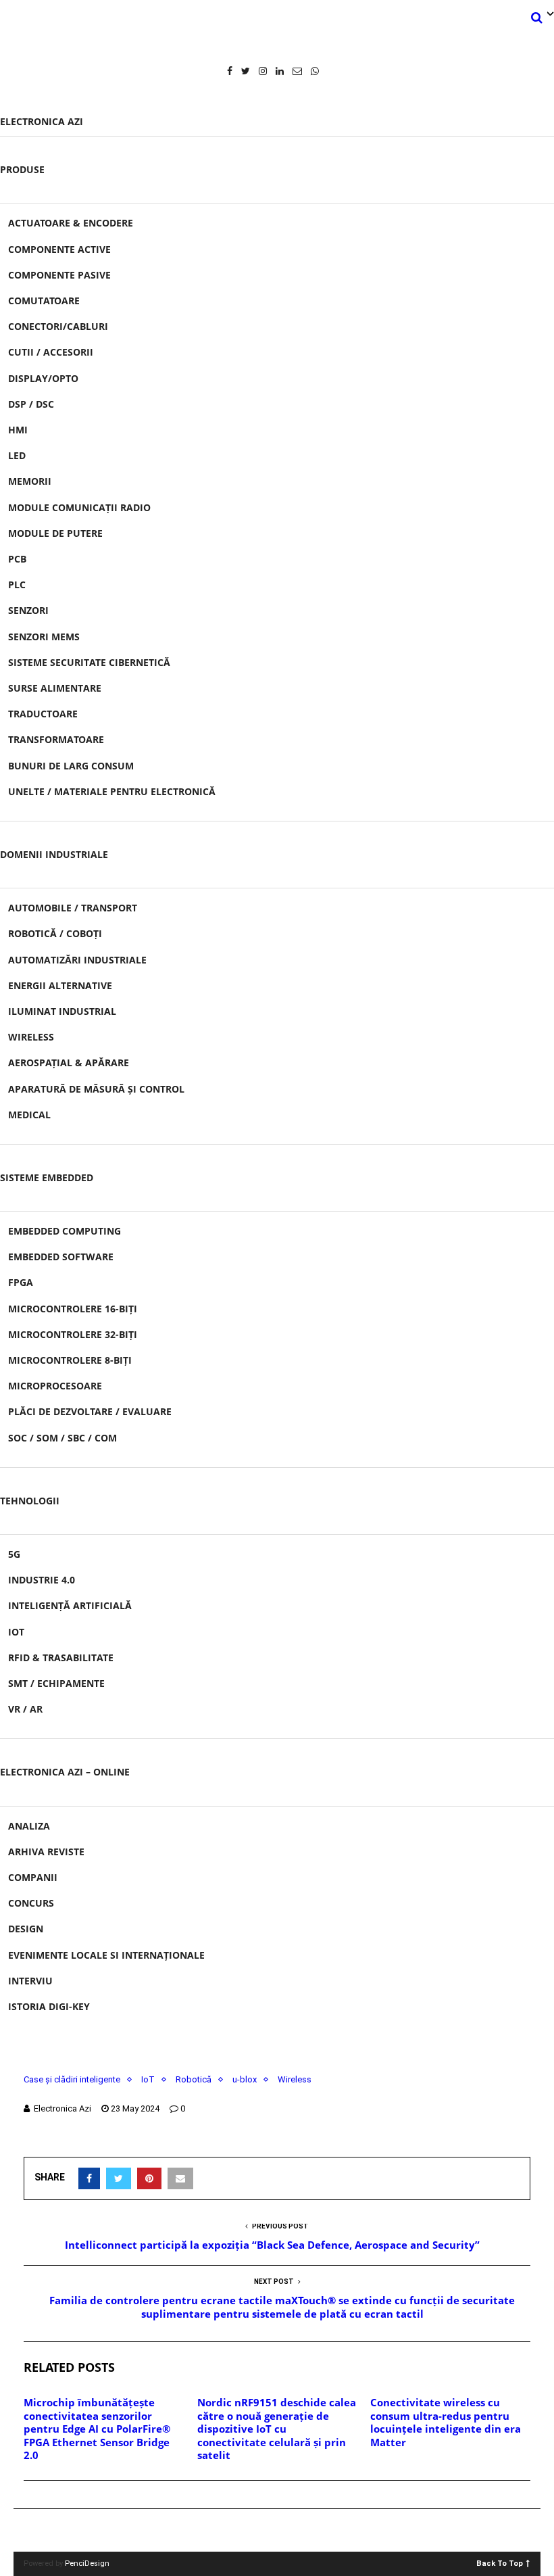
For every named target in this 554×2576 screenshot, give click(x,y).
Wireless (31, 1037)
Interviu (30, 1981)
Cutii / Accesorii (51, 352)
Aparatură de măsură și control (96, 1089)
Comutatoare (44, 301)
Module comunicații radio (79, 507)
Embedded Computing (65, 1231)
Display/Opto (43, 378)
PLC (17, 585)
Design (26, 1929)
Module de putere (55, 533)
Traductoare (43, 714)
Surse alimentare (55, 688)
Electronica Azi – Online (65, 1772)
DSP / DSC (31, 404)
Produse (22, 169)
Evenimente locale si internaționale (106, 1955)
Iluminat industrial (62, 1011)
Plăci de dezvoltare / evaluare (90, 1411)
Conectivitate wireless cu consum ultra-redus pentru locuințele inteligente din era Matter (446, 2422)
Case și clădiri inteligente (72, 2079)
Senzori (28, 610)
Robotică (194, 2079)
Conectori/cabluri (58, 326)
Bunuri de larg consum (71, 766)
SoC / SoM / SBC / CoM (62, 1438)
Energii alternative (60, 985)
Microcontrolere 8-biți (70, 1360)
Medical (29, 1115)
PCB (17, 559)
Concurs (31, 1903)
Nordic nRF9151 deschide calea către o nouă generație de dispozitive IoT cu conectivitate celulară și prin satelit (277, 2429)
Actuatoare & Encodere (71, 223)
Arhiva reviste (46, 1852)
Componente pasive (59, 275)
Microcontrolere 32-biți (73, 1334)
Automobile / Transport (73, 908)
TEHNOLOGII (30, 1501)
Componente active (59, 249)
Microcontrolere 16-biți (73, 1309)
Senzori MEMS (44, 637)
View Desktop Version (282, 2530)
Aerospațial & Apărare (69, 1063)
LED (17, 455)
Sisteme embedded (47, 1177)
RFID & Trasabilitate (61, 1657)
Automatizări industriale (77, 960)
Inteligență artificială (70, 1605)
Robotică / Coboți (55, 933)
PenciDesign (87, 2563)
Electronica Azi (42, 121)
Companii (33, 1877)
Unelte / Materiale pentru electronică (112, 791)
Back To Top (500, 2563)
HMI (18, 430)
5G (14, 1554)
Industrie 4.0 (42, 1580)
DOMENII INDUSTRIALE (54, 854)
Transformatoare (56, 739)
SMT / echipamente (56, 1683)
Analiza (29, 1826)
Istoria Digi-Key (49, 2006)
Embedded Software (61, 1257)
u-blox (245, 2079)
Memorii (30, 481)
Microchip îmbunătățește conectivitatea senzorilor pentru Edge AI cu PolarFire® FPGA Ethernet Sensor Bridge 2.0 (97, 2429)
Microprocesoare (55, 1386)
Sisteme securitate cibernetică (89, 662)
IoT (16, 1632)
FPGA (21, 1282)
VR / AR (25, 1709)
